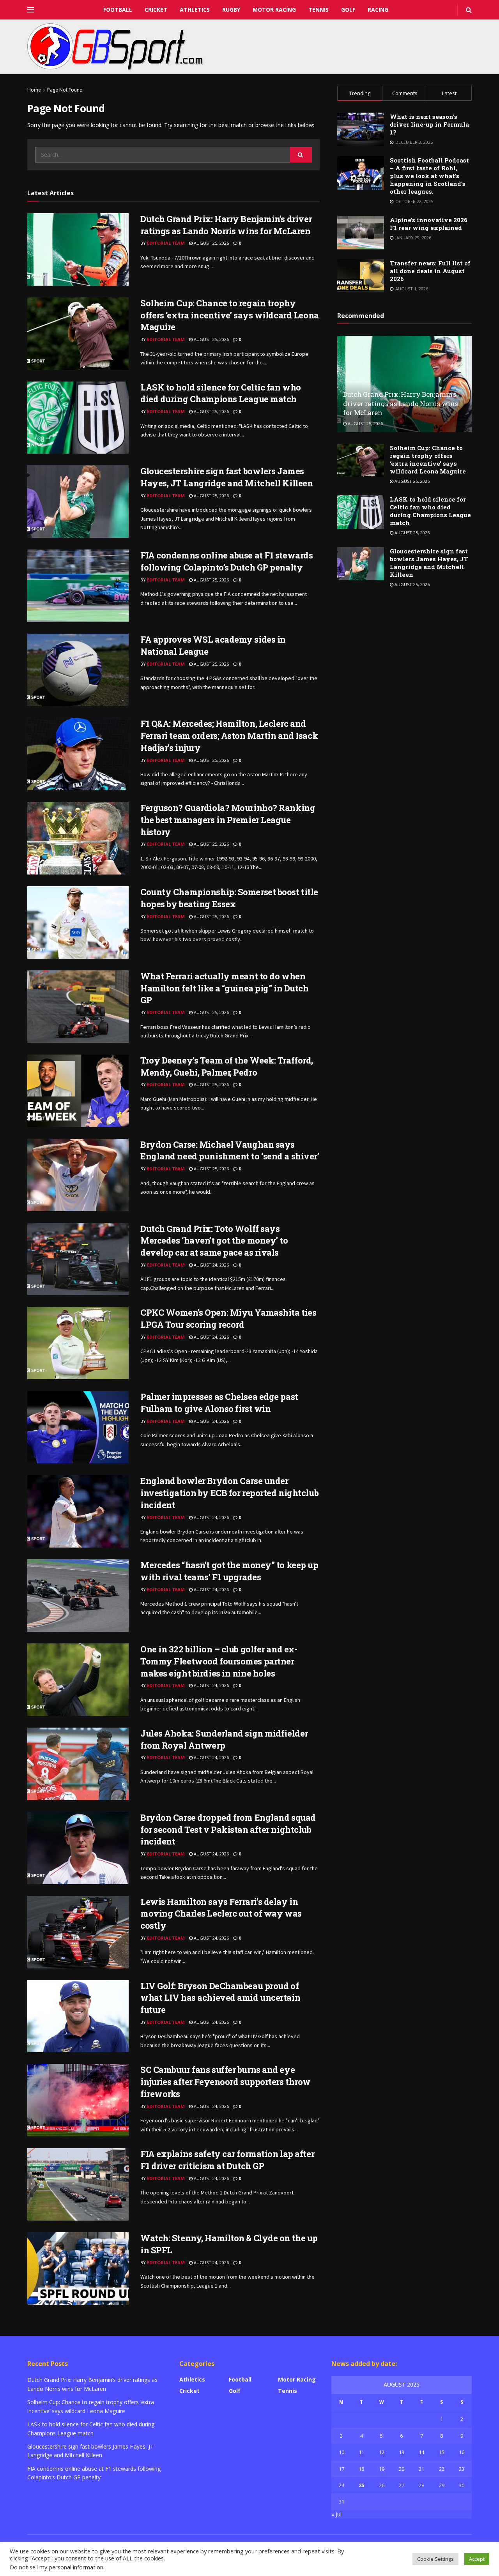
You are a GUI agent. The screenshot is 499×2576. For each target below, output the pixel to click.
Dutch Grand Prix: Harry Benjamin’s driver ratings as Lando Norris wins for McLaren (226, 225)
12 (382, 2452)
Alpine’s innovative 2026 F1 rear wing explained (429, 224)
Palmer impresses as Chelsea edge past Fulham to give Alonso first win (219, 1403)
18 (361, 2469)
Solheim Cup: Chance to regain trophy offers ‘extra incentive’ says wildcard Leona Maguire (230, 315)
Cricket (156, 10)
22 (442, 2469)
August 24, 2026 (211, 1265)
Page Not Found (65, 90)
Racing (378, 10)
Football (118, 10)
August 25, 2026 (211, 243)
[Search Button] (301, 155)
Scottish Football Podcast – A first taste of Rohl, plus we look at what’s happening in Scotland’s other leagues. (429, 176)
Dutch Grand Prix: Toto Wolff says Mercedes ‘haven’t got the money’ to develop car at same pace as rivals (214, 1241)
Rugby (231, 10)
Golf (348, 10)
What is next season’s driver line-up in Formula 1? (429, 124)
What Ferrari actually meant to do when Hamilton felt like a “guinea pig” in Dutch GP (225, 988)
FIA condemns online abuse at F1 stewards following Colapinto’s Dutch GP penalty (226, 561)
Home (34, 90)
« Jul (336, 2514)
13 (402, 2452)
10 (342, 2452)
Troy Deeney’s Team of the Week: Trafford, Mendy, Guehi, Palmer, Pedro (227, 1066)
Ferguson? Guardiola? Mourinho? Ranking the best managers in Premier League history (228, 820)
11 (361, 2452)
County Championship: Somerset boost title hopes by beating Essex (229, 898)
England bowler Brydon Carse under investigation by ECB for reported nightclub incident (229, 1493)
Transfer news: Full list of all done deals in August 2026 (430, 271)
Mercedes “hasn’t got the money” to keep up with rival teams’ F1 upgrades (229, 1571)
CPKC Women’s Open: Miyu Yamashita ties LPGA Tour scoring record (228, 1318)
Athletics (195, 10)
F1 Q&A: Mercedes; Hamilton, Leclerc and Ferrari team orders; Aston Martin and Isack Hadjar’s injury (229, 736)
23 (462, 2469)
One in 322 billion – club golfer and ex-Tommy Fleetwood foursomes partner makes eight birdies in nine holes (219, 1661)
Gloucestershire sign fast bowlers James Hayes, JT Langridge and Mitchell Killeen (226, 477)
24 (342, 2485)
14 (421, 2452)
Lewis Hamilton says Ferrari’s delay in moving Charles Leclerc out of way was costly (221, 1914)
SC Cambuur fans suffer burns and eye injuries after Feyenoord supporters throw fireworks (226, 2082)
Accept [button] (477, 2559)
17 (342, 2469)
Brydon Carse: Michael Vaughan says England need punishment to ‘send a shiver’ (230, 1150)
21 (421, 2469)
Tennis (319, 10)
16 (462, 2452)
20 (402, 2469)
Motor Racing (274, 10)
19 (382, 2469)
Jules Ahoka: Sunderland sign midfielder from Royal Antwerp (224, 1739)
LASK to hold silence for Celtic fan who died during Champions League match (221, 393)
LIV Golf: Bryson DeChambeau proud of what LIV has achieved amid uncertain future (220, 1998)
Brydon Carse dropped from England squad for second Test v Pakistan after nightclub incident (228, 1830)
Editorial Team (166, 243)
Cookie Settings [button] (435, 2559)
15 (442, 2452)
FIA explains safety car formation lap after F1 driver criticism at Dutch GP (227, 2160)
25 (361, 2485)
